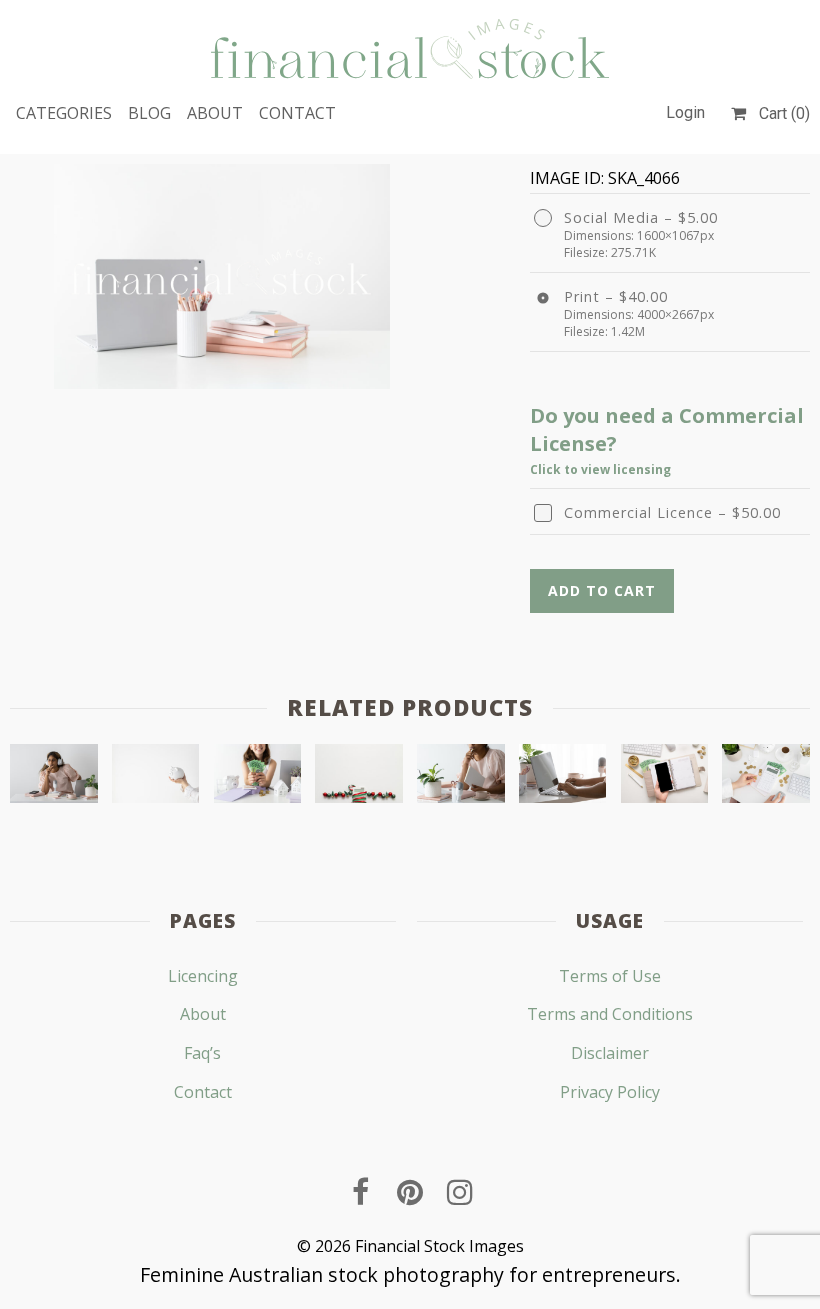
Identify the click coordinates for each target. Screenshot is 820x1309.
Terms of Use (610, 976)
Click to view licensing (600, 469)
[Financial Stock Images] (410, 48)
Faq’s (202, 1053)
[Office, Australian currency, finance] (766, 777)
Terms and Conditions (610, 1014)
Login (685, 112)
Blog (149, 113)
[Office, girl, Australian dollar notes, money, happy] (258, 777)
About (215, 113)
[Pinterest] (410, 1192)
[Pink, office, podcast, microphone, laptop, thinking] (54, 777)
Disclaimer (610, 1053)
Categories (64, 113)
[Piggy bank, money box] (156, 777)
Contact (297, 113)
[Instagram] (460, 1192)
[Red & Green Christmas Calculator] (359, 777)
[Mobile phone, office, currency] (665, 777)
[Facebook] (360, 1192)
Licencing (203, 976)
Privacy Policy (610, 1092)
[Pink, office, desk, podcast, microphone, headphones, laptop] (461, 777)
